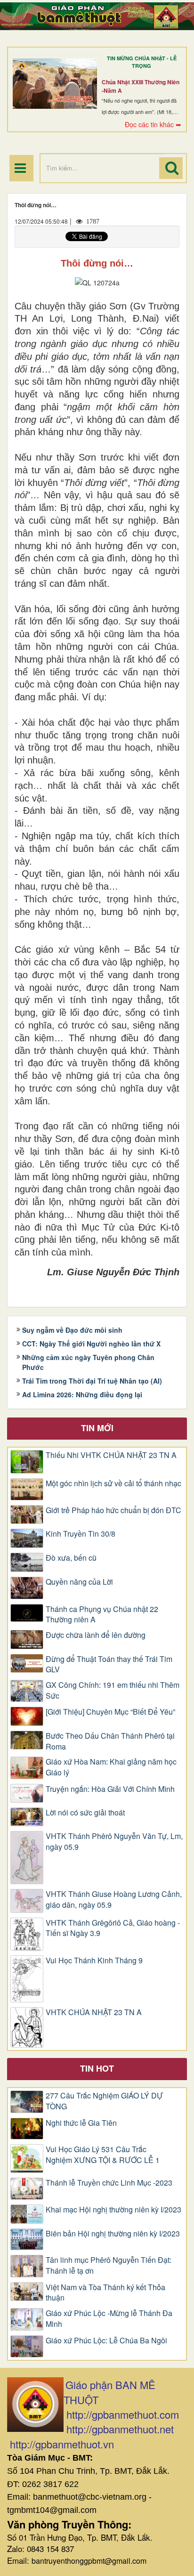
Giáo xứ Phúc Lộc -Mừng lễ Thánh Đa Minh (109, 2319)
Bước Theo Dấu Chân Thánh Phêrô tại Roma (110, 1741)
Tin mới (97, 1428)
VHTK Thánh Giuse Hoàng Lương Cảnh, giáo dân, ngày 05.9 (114, 1900)
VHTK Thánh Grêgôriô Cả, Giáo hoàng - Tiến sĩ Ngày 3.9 (113, 1928)
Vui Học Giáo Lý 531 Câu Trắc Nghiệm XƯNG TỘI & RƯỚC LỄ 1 (103, 2155)
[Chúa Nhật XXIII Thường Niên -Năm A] (55, 83)
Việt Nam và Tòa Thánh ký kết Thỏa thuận (105, 2293)
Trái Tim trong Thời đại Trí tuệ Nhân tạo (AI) (92, 1381)
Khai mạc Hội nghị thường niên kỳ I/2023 (113, 2210)
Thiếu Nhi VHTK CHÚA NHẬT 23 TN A (111, 1455)
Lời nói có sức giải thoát (85, 1813)
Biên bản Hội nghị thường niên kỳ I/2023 (113, 2234)
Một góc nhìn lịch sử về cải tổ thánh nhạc (113, 1483)
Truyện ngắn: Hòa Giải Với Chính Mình (110, 1789)
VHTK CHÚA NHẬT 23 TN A (94, 2012)
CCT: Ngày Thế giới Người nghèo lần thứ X (91, 1344)
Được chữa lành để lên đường (96, 1635)
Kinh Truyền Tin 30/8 (81, 1534)
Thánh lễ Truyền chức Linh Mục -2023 (109, 2183)
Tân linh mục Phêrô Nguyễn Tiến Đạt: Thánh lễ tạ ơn (109, 2265)
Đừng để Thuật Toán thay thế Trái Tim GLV (109, 1665)
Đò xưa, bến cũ (71, 1558)
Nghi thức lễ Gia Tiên (81, 2123)
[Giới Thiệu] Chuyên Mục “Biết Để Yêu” (110, 1712)
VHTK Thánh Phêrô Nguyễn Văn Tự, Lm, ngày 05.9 (114, 1842)
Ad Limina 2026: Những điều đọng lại (82, 1394)
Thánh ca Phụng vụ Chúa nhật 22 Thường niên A (102, 1615)
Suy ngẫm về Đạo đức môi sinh (72, 1330)
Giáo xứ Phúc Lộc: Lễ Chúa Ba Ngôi (106, 2341)
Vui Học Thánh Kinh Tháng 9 (94, 1960)
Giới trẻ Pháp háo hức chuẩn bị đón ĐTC (113, 1510)
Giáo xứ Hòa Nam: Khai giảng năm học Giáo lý (111, 1767)
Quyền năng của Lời (79, 1582)
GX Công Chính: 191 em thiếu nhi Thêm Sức (113, 1690)
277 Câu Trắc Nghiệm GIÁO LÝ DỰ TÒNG (104, 2101)
